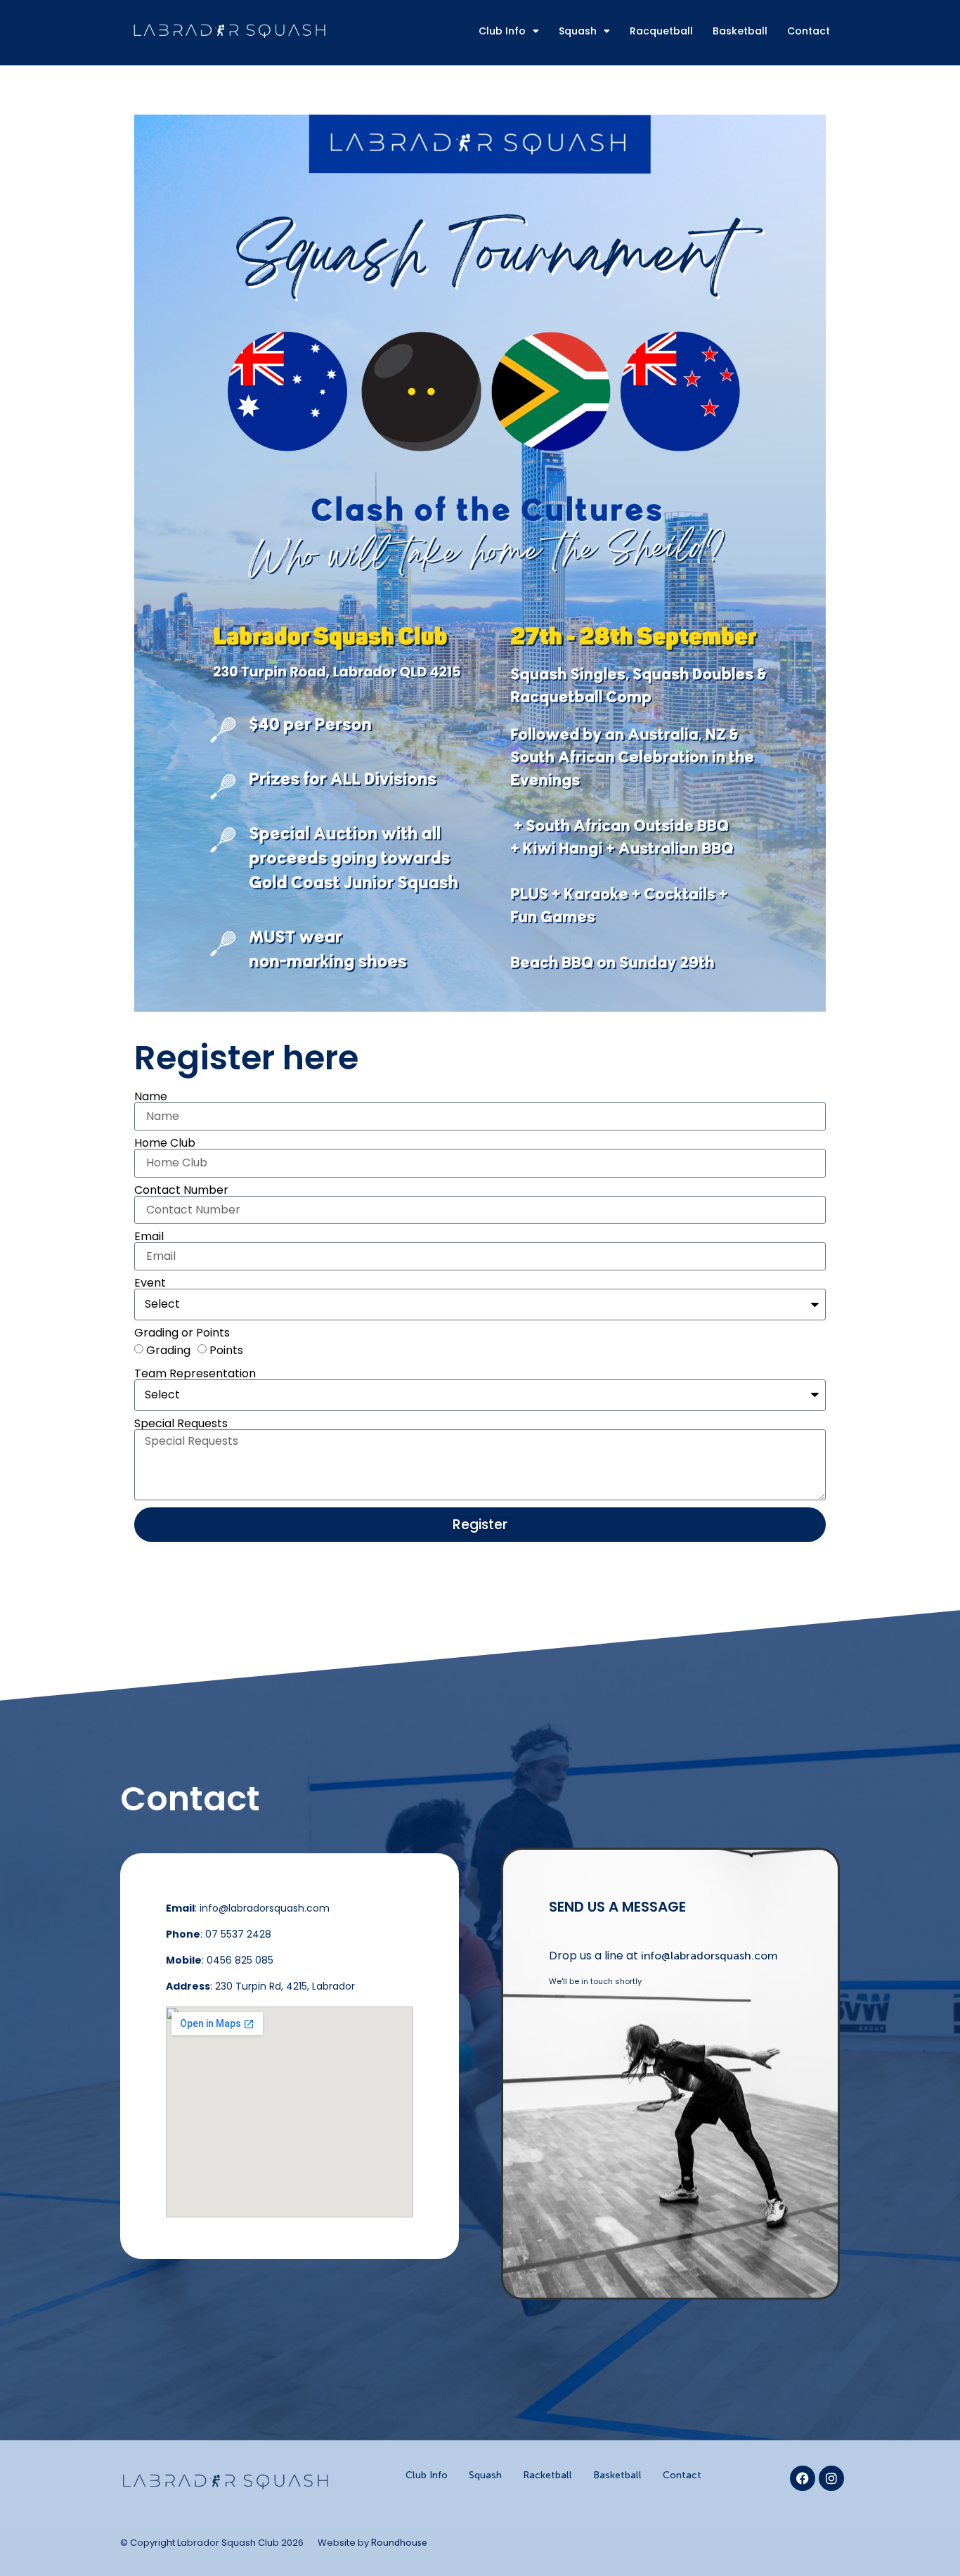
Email (149, 1237)
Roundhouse (399, 2543)
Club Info (502, 31)
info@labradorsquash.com (709, 1956)
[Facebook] (803, 2478)
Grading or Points (182, 1333)
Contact (809, 31)
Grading (168, 1350)
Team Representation (195, 1374)
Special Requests (181, 1424)
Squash (578, 31)
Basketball (740, 31)
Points (226, 1350)
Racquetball (661, 31)
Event (150, 1283)
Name (151, 1097)
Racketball (547, 2475)
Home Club (165, 1143)
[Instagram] (831, 2478)
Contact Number (181, 1190)
